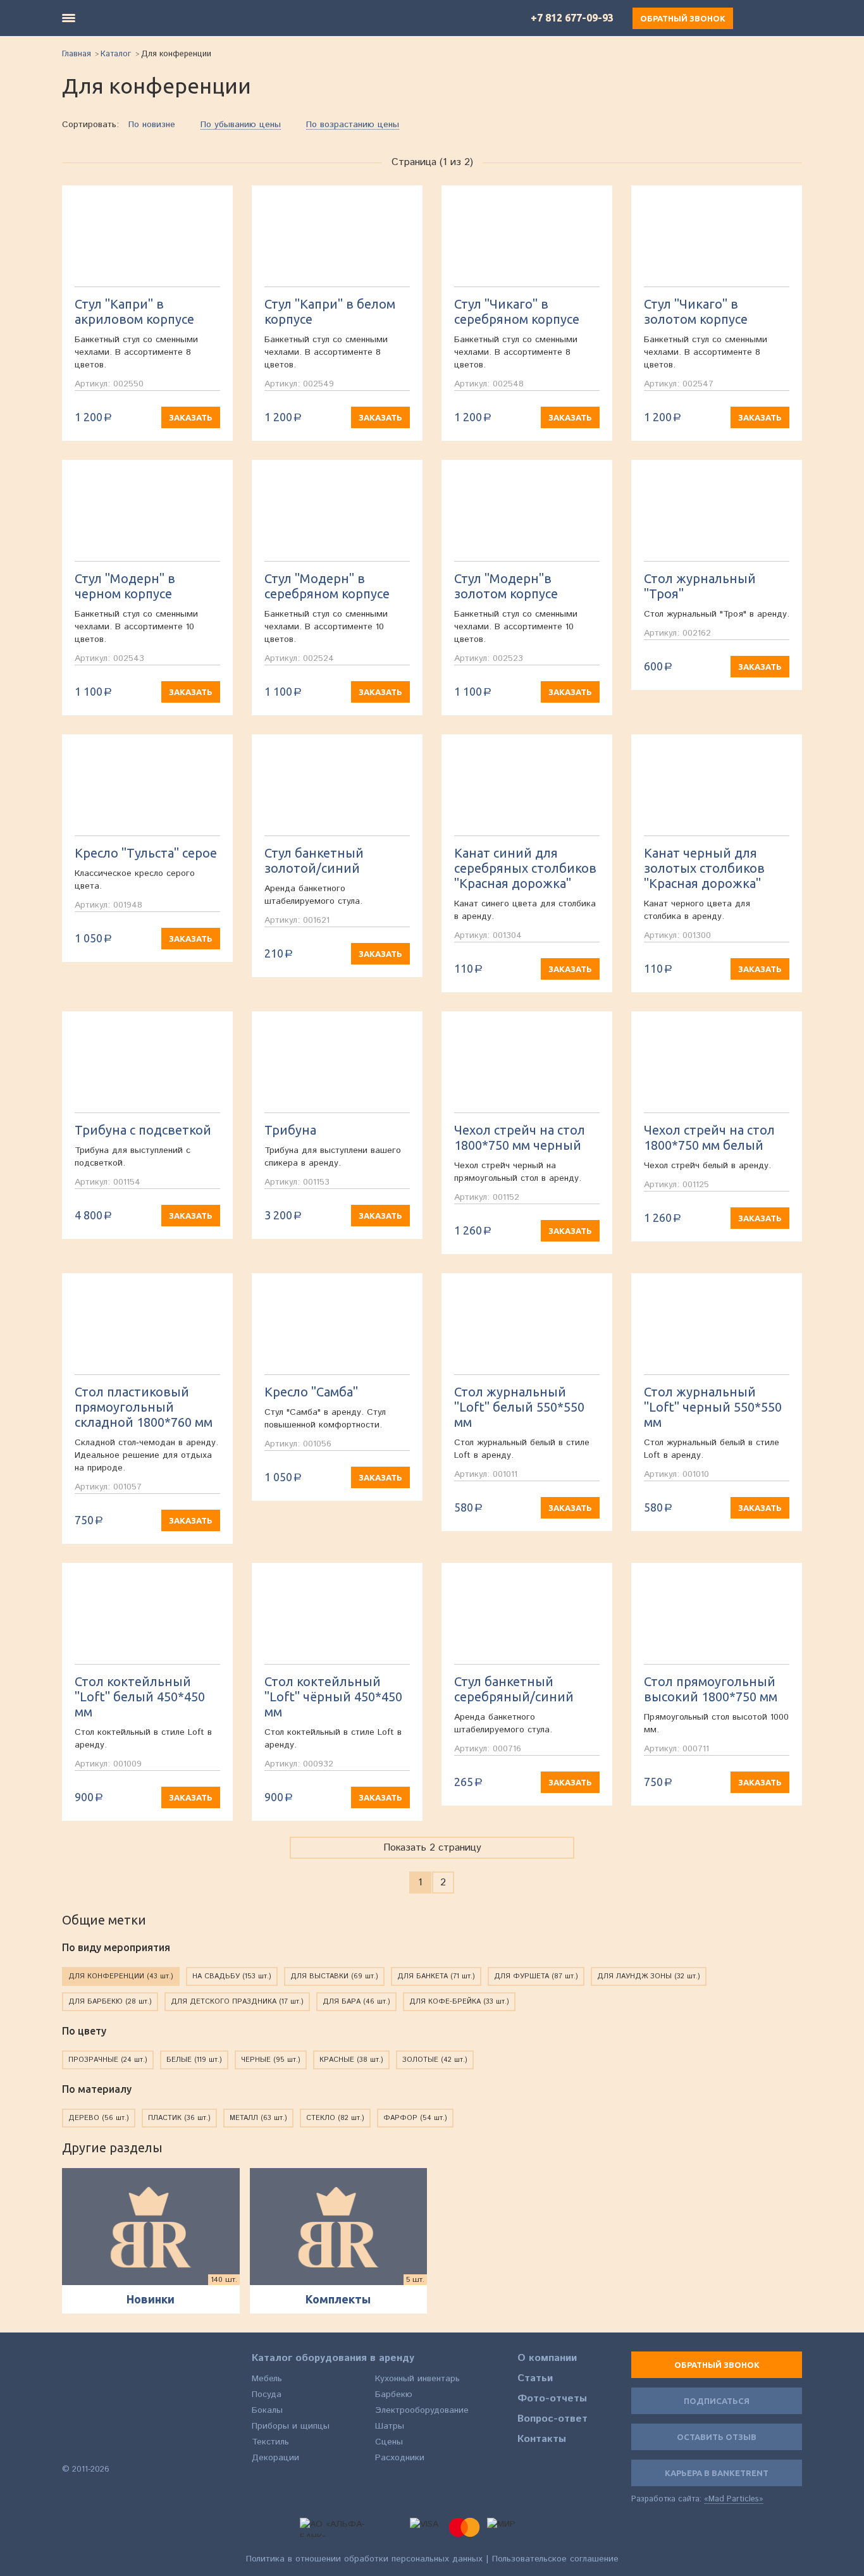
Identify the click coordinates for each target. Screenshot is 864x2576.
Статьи (535, 2379)
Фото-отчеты (552, 2399)
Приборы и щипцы (291, 2426)
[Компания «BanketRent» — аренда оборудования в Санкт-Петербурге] (148, 18)
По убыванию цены (241, 125)
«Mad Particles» (734, 2499)
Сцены (389, 2442)
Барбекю (394, 2394)
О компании (547, 2358)
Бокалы (267, 2410)
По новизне (152, 125)
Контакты (542, 2439)
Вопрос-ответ (552, 2419)
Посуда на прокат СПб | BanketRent (99, 2390)
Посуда (267, 2394)
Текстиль (270, 2442)
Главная (77, 54)
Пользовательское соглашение (555, 2559)
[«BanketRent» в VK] (70, 2447)
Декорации (275, 2458)
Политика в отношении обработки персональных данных (364, 2559)
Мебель (267, 2379)
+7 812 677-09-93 (572, 18)
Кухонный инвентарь (417, 2379)
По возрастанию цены (353, 125)
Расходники (400, 2458)
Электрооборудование (422, 2410)
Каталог (116, 54)
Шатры (390, 2426)
